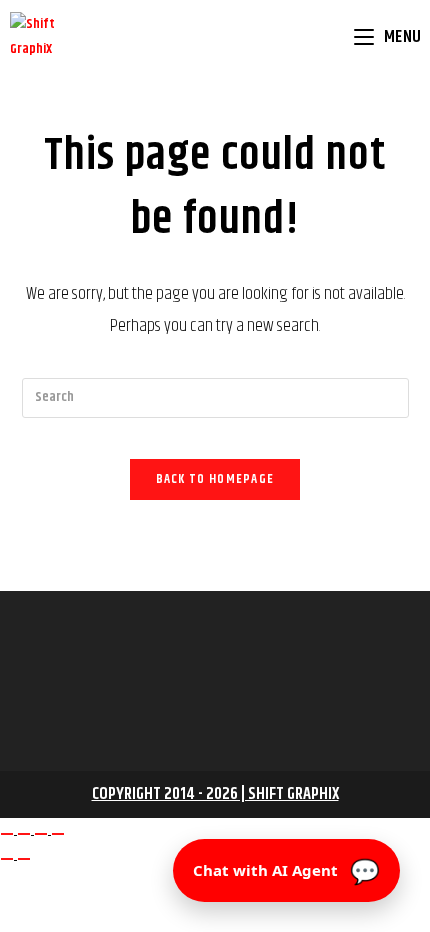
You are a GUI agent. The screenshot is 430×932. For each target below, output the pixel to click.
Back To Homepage (215, 479)
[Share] (41, 834)
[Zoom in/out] (7, 834)
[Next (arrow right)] (24, 859)
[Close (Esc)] (58, 834)
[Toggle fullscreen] (24, 834)
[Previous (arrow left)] (7, 859)
